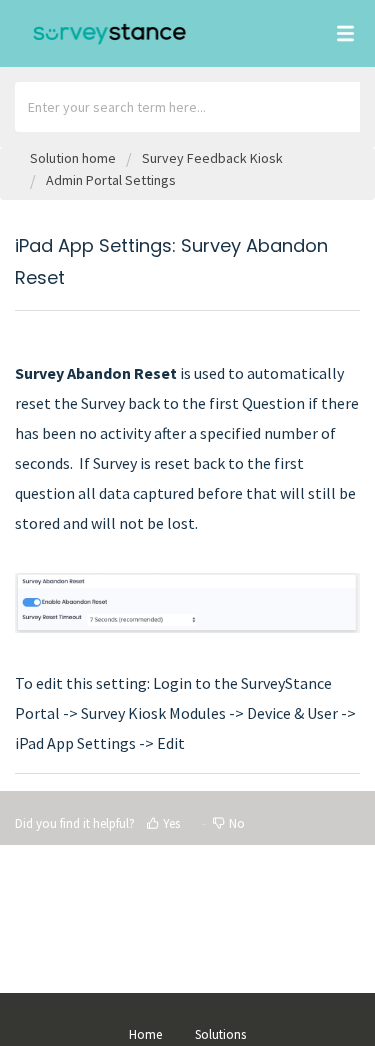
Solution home (74, 158)
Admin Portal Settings (111, 180)
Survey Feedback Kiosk (212, 158)
